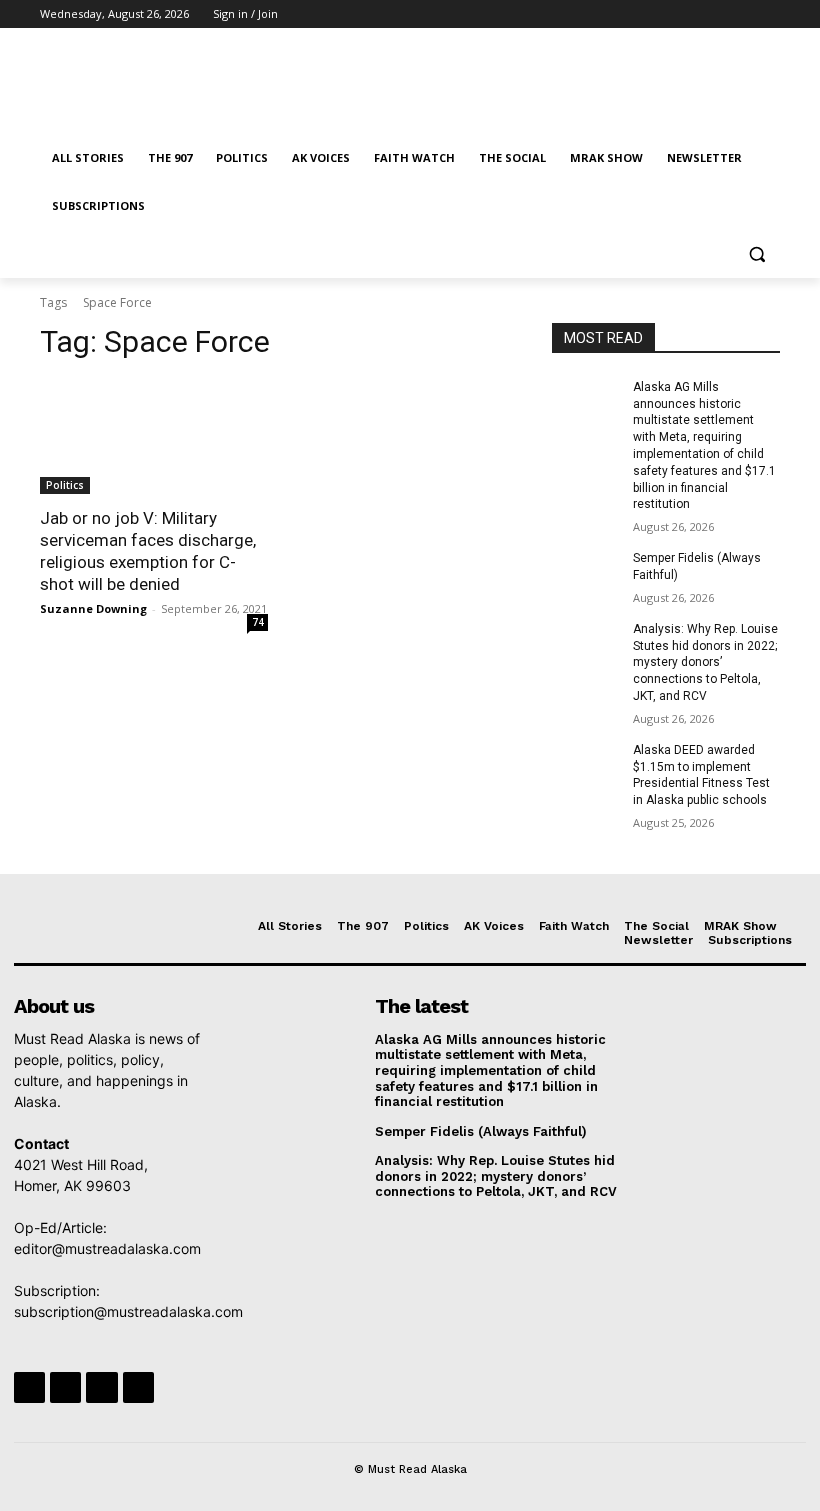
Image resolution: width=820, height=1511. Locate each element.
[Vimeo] (740, 14)
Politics (65, 485)
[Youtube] (768, 14)
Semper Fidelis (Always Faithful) (481, 1131)
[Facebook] (657, 14)
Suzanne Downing (93, 608)
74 (258, 622)
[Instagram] (685, 14)
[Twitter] (713, 14)
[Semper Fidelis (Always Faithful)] (586, 574)
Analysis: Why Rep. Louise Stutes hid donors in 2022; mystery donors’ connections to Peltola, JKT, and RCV (705, 662)
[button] (756, 254)
